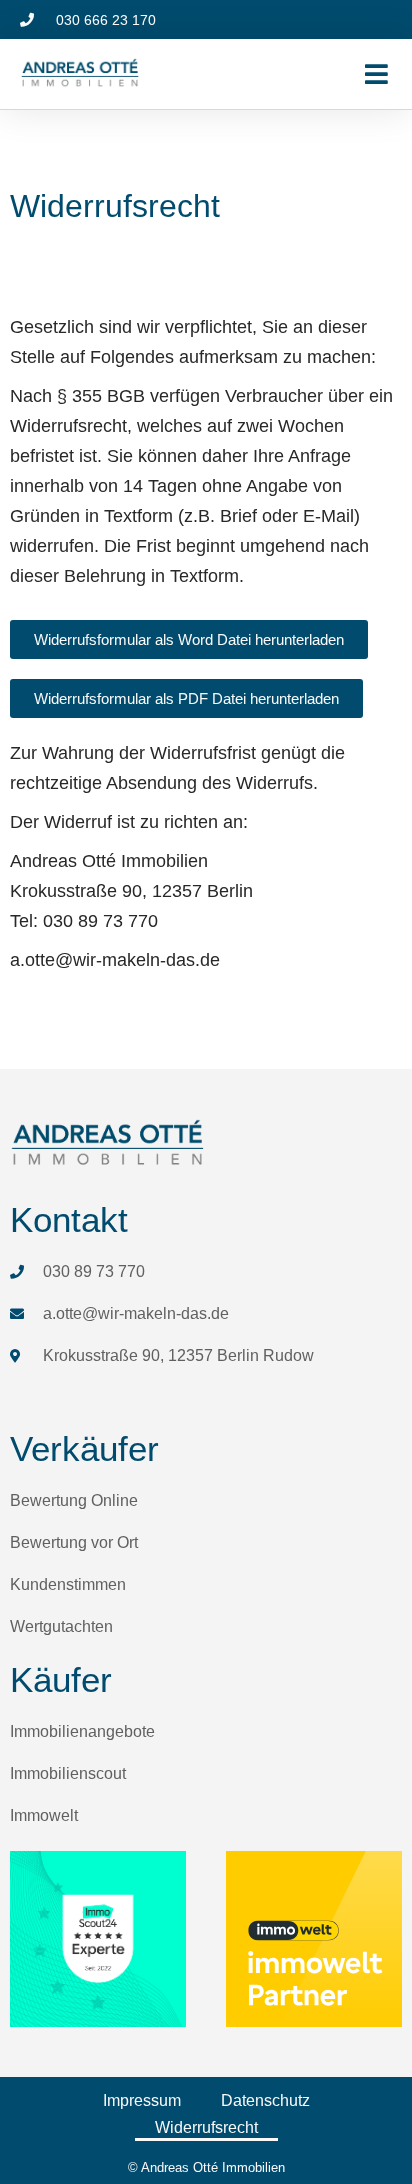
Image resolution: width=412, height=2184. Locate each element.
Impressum (142, 2100)
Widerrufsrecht (206, 2127)
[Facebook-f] (372, 19)
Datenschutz (265, 2100)
